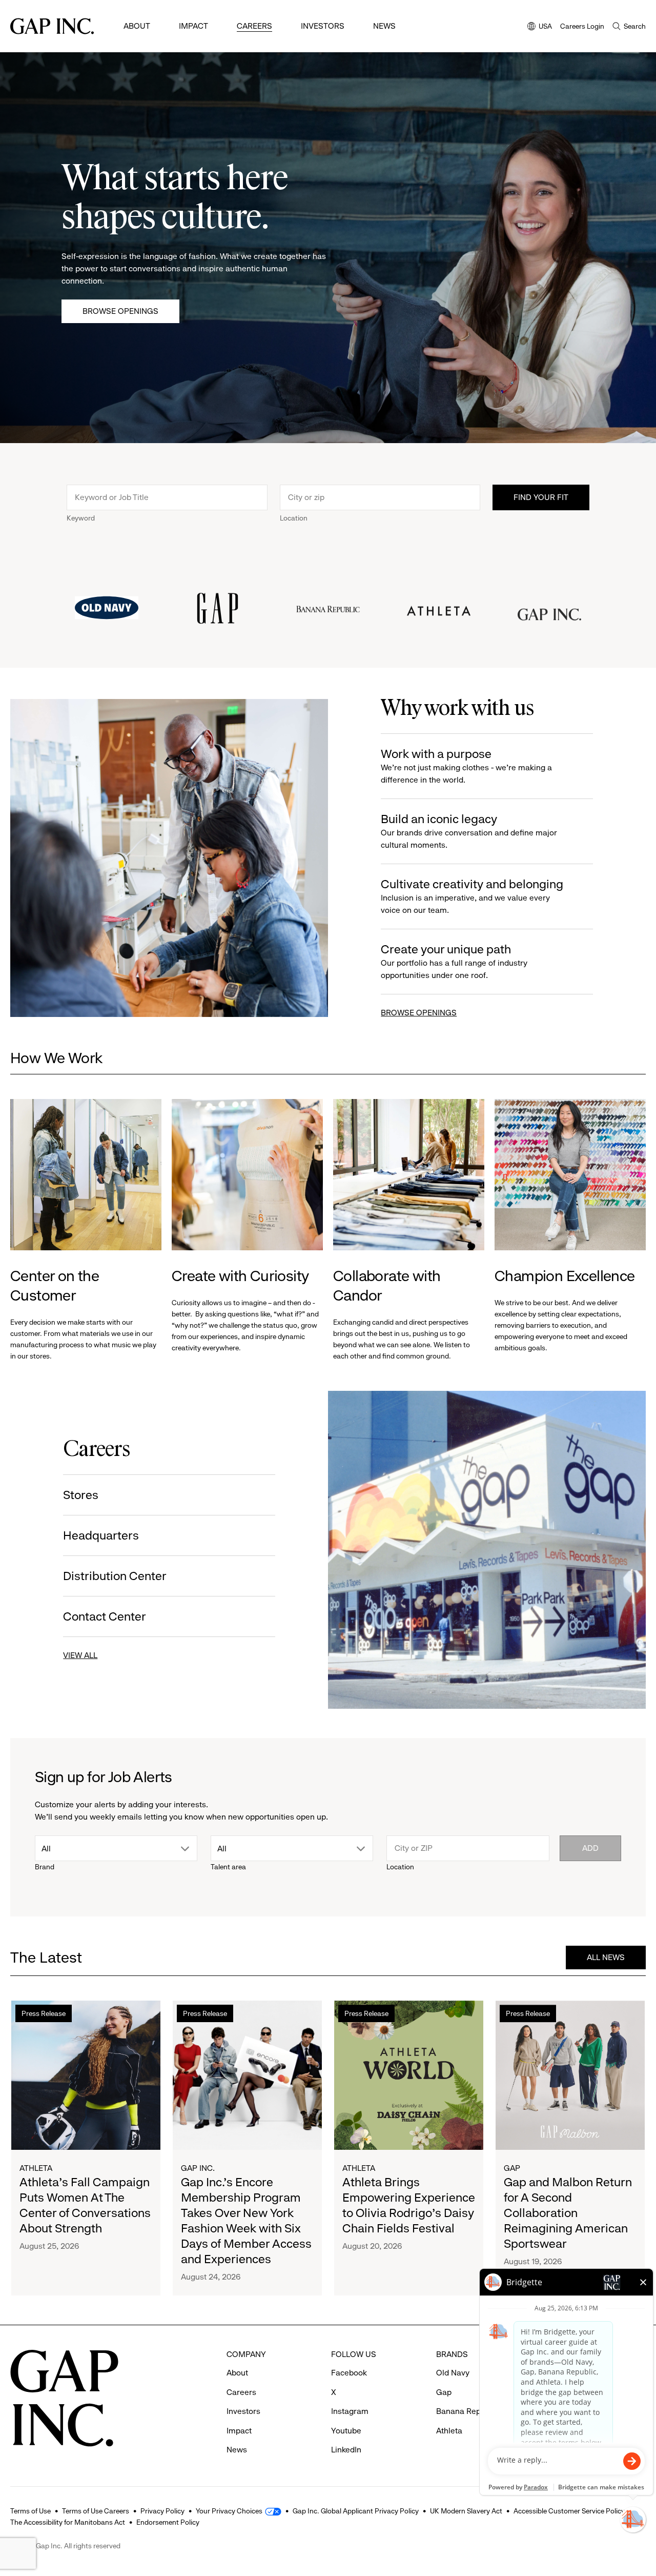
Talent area (228, 1867)
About (137, 26)
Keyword (81, 518)
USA (540, 27)
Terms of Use (30, 2511)
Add (590, 1848)
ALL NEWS (606, 1957)
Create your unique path (454, 961)
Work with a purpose (466, 766)
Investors (323, 26)
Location (294, 518)
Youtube (346, 2431)
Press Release (44, 2013)
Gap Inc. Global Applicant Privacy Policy (356, 2511)
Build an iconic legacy (469, 831)
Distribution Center (115, 1576)
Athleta (36, 2168)
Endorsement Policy (168, 2522)
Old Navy (453, 2373)
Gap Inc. (198, 2168)
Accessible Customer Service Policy (569, 2511)
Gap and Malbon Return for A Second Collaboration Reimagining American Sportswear (568, 2213)
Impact (193, 26)
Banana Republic (467, 2411)
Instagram (350, 2411)
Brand (45, 1867)
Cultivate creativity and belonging (472, 896)
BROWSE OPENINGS (419, 1013)
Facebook (349, 2373)
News (384, 26)
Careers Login (582, 26)
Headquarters (101, 1535)
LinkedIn (346, 2450)
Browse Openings (120, 311)
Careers (254, 26)
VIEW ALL (80, 1655)
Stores (81, 1495)
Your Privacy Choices (229, 2511)
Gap (512, 2168)
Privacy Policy (162, 2511)
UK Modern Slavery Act (466, 2511)
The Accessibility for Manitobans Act (68, 2522)
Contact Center (105, 1616)
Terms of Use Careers (96, 2511)
